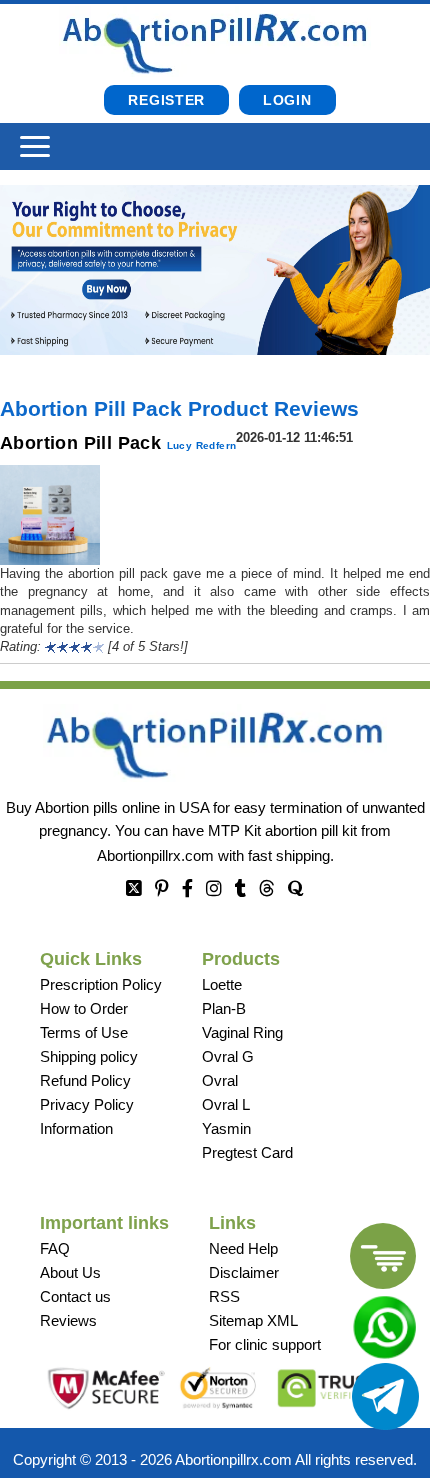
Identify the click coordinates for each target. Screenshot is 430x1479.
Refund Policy (85, 1080)
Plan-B (224, 1008)
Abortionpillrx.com (155, 855)
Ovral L (226, 1104)
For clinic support (265, 1344)
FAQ (55, 1248)
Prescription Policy (101, 984)
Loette (222, 984)
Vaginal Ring (242, 1032)
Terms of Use (84, 1032)
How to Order (84, 1008)
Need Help (243, 1248)
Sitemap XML (253, 1320)
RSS (224, 1296)
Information (76, 1128)
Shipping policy (89, 1056)
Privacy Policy (87, 1104)
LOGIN (287, 100)
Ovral (220, 1080)
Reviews (68, 1320)
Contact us (75, 1296)
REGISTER (166, 100)
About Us (70, 1272)
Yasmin (226, 1128)
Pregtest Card (247, 1152)
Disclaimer (244, 1272)
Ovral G (228, 1056)
